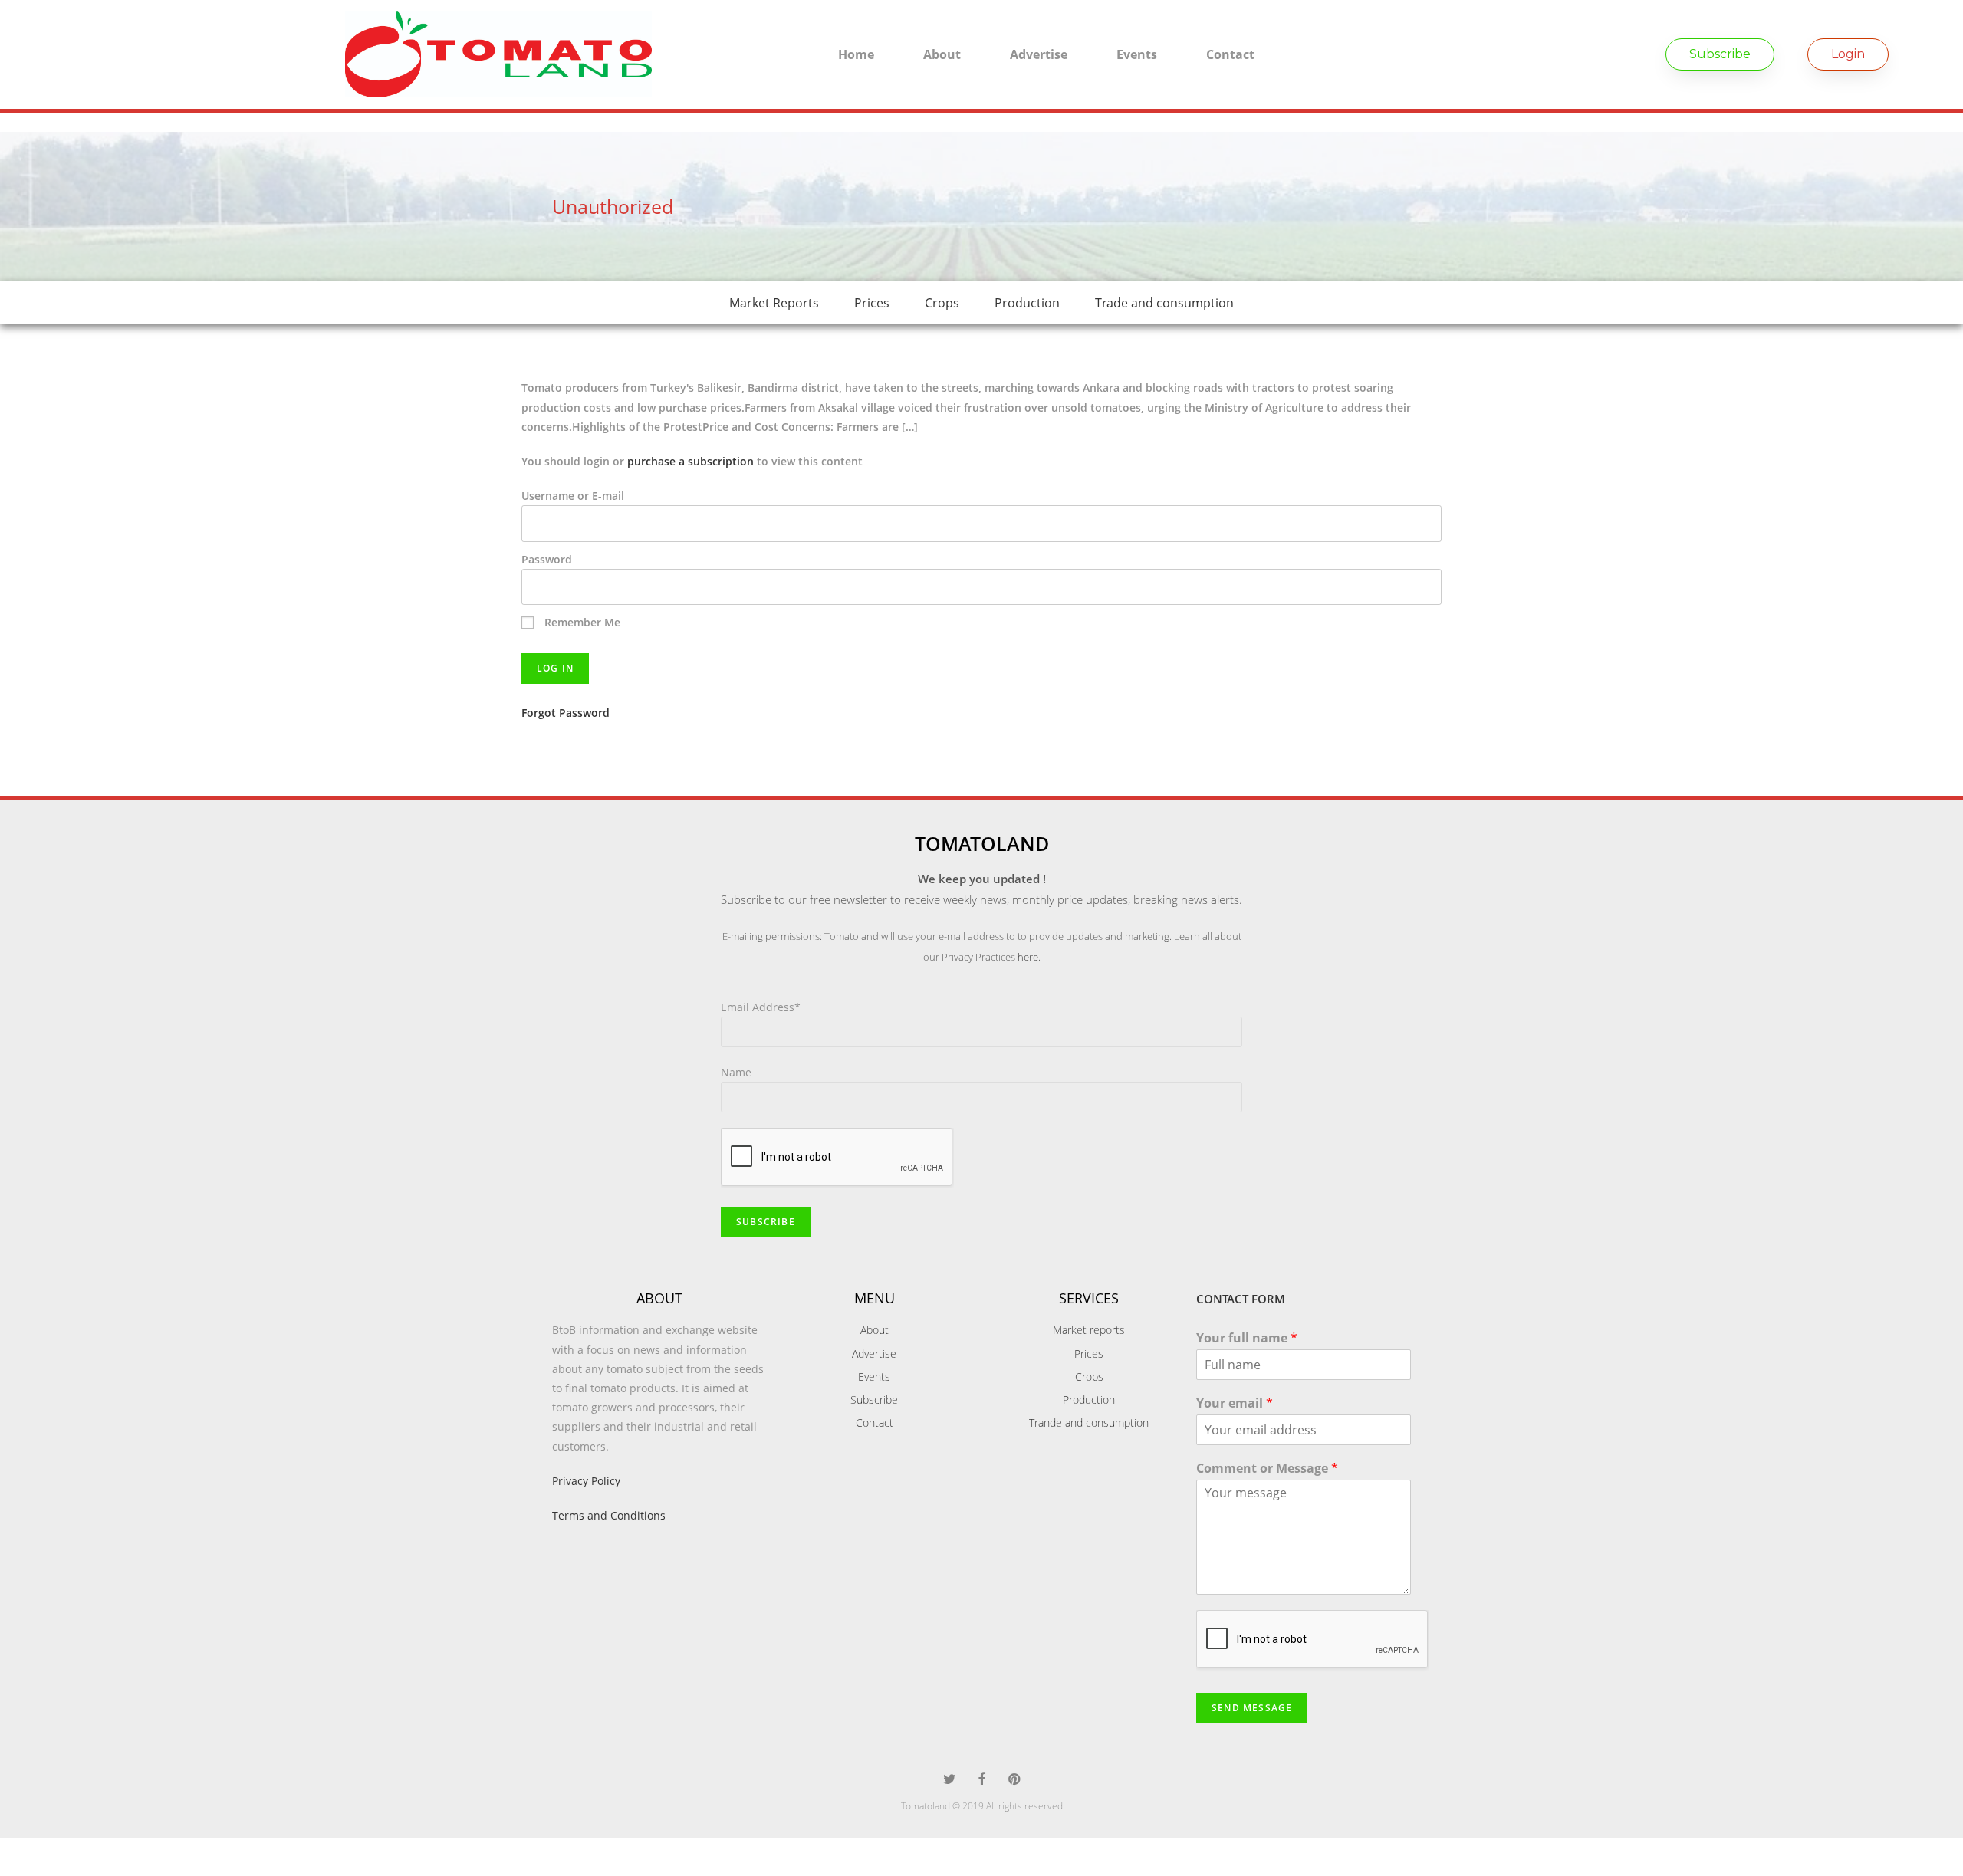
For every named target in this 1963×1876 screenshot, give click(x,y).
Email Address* (761, 1007)
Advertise (1039, 54)
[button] (1720, 54)
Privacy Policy (586, 1481)
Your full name (1247, 1338)
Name (736, 1072)
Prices (872, 303)
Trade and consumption (1164, 303)
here (1028, 957)
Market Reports (774, 303)
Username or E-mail (573, 496)
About (942, 54)
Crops (942, 303)
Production (1027, 303)
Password (547, 559)
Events (1137, 54)
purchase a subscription (691, 461)
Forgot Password (566, 713)
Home (856, 54)
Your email (1235, 1403)
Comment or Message (1267, 1469)
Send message (1252, 1708)
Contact (1230, 54)
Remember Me (581, 622)
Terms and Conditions (609, 1515)
